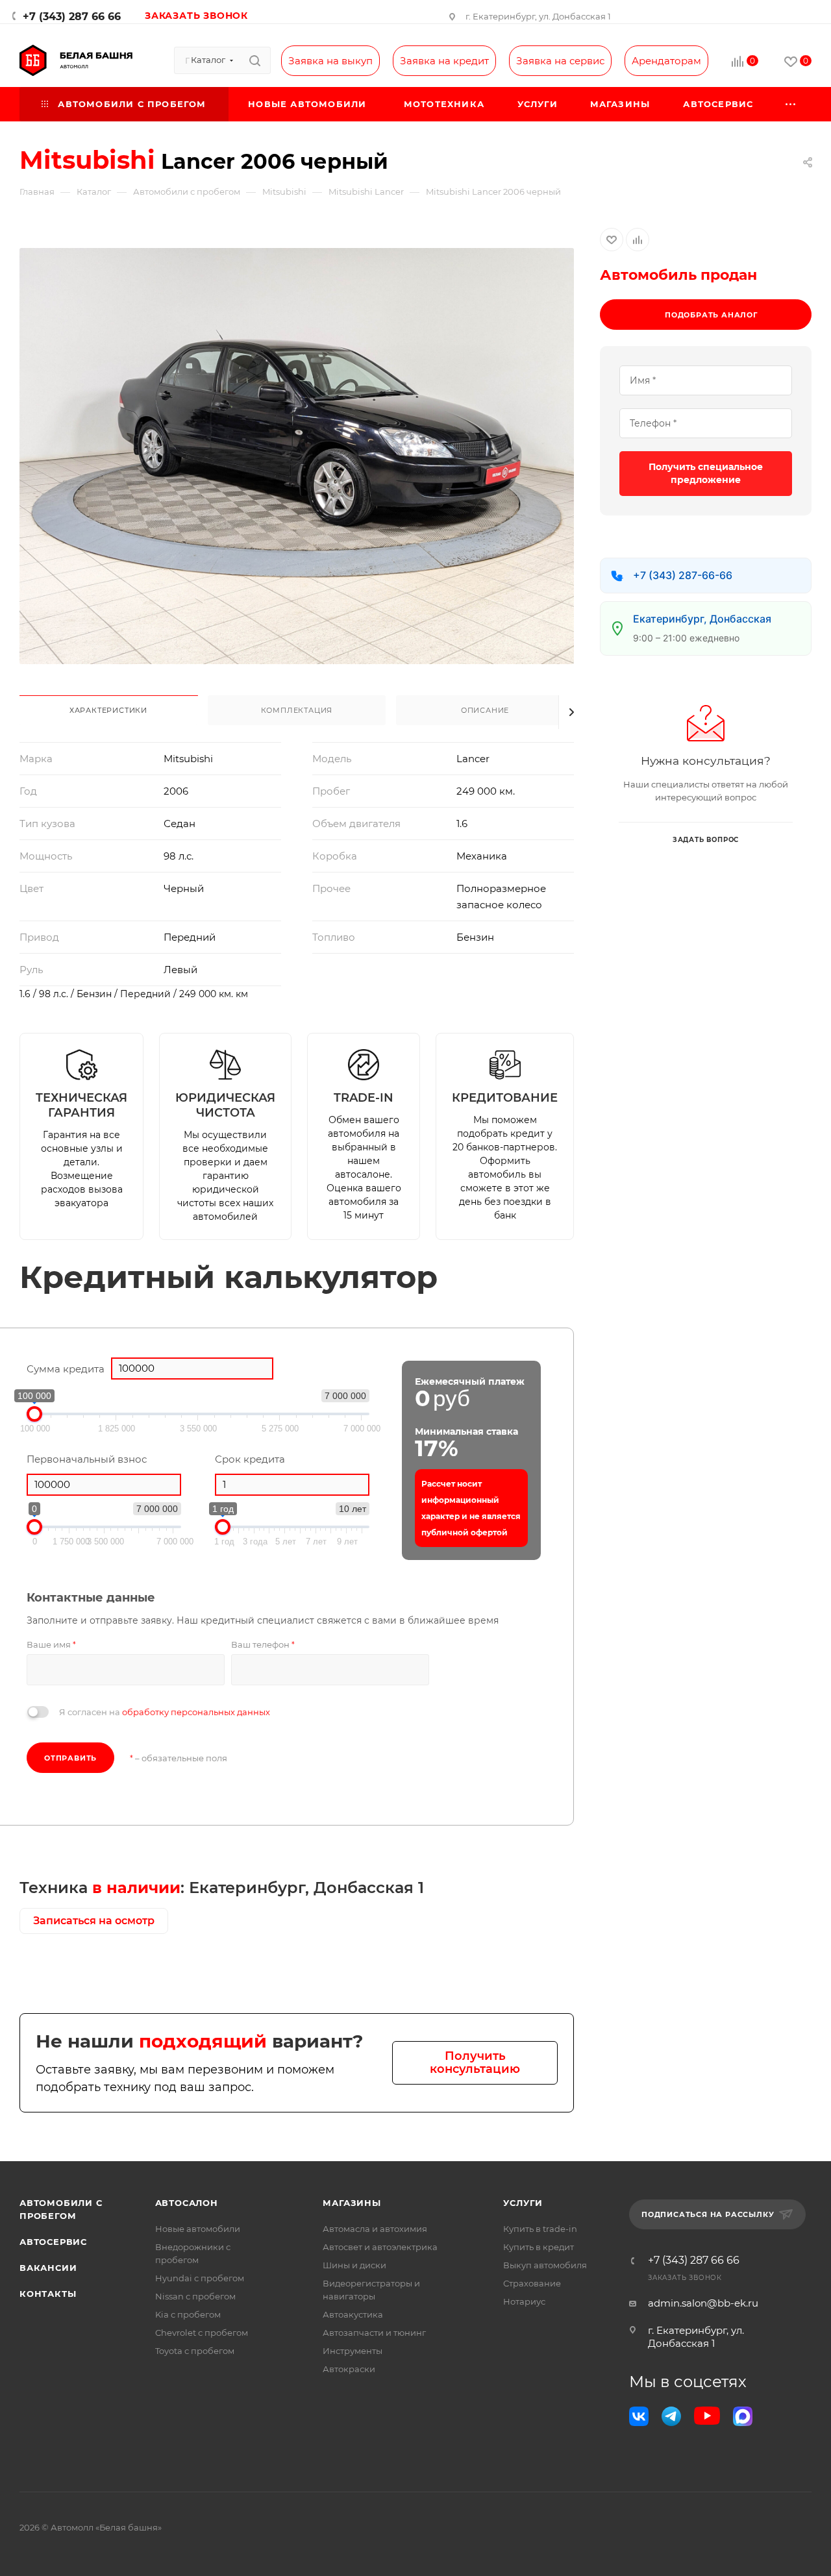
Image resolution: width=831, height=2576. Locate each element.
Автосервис (53, 2242)
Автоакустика (353, 2314)
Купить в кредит (539, 2247)
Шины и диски (354, 2265)
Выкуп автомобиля (545, 2265)
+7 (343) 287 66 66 (72, 17)
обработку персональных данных (196, 1712)
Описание (485, 710)
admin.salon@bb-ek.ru (703, 2303)
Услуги (523, 2203)
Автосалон (187, 2203)
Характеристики (108, 710)
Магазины (352, 2203)
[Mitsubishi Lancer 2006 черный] (297, 456)
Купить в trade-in (540, 2229)
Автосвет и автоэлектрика (380, 2247)
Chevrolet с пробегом (202, 2333)
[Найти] (255, 60)
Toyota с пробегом (195, 2351)
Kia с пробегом (188, 2314)
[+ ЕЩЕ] (791, 104)
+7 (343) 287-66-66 (683, 575)
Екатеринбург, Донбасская (702, 619)
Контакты (48, 2294)
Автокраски (349, 2369)
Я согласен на (165, 1712)
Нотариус (524, 2301)
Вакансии (48, 2268)
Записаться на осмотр (94, 1921)
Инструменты (353, 2351)
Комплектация (297, 710)
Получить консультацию (475, 2063)
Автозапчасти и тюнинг (374, 2333)
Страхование (532, 2283)
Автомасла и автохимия (375, 2229)
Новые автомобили (198, 2229)
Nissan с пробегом (195, 2296)
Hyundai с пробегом (200, 2278)
